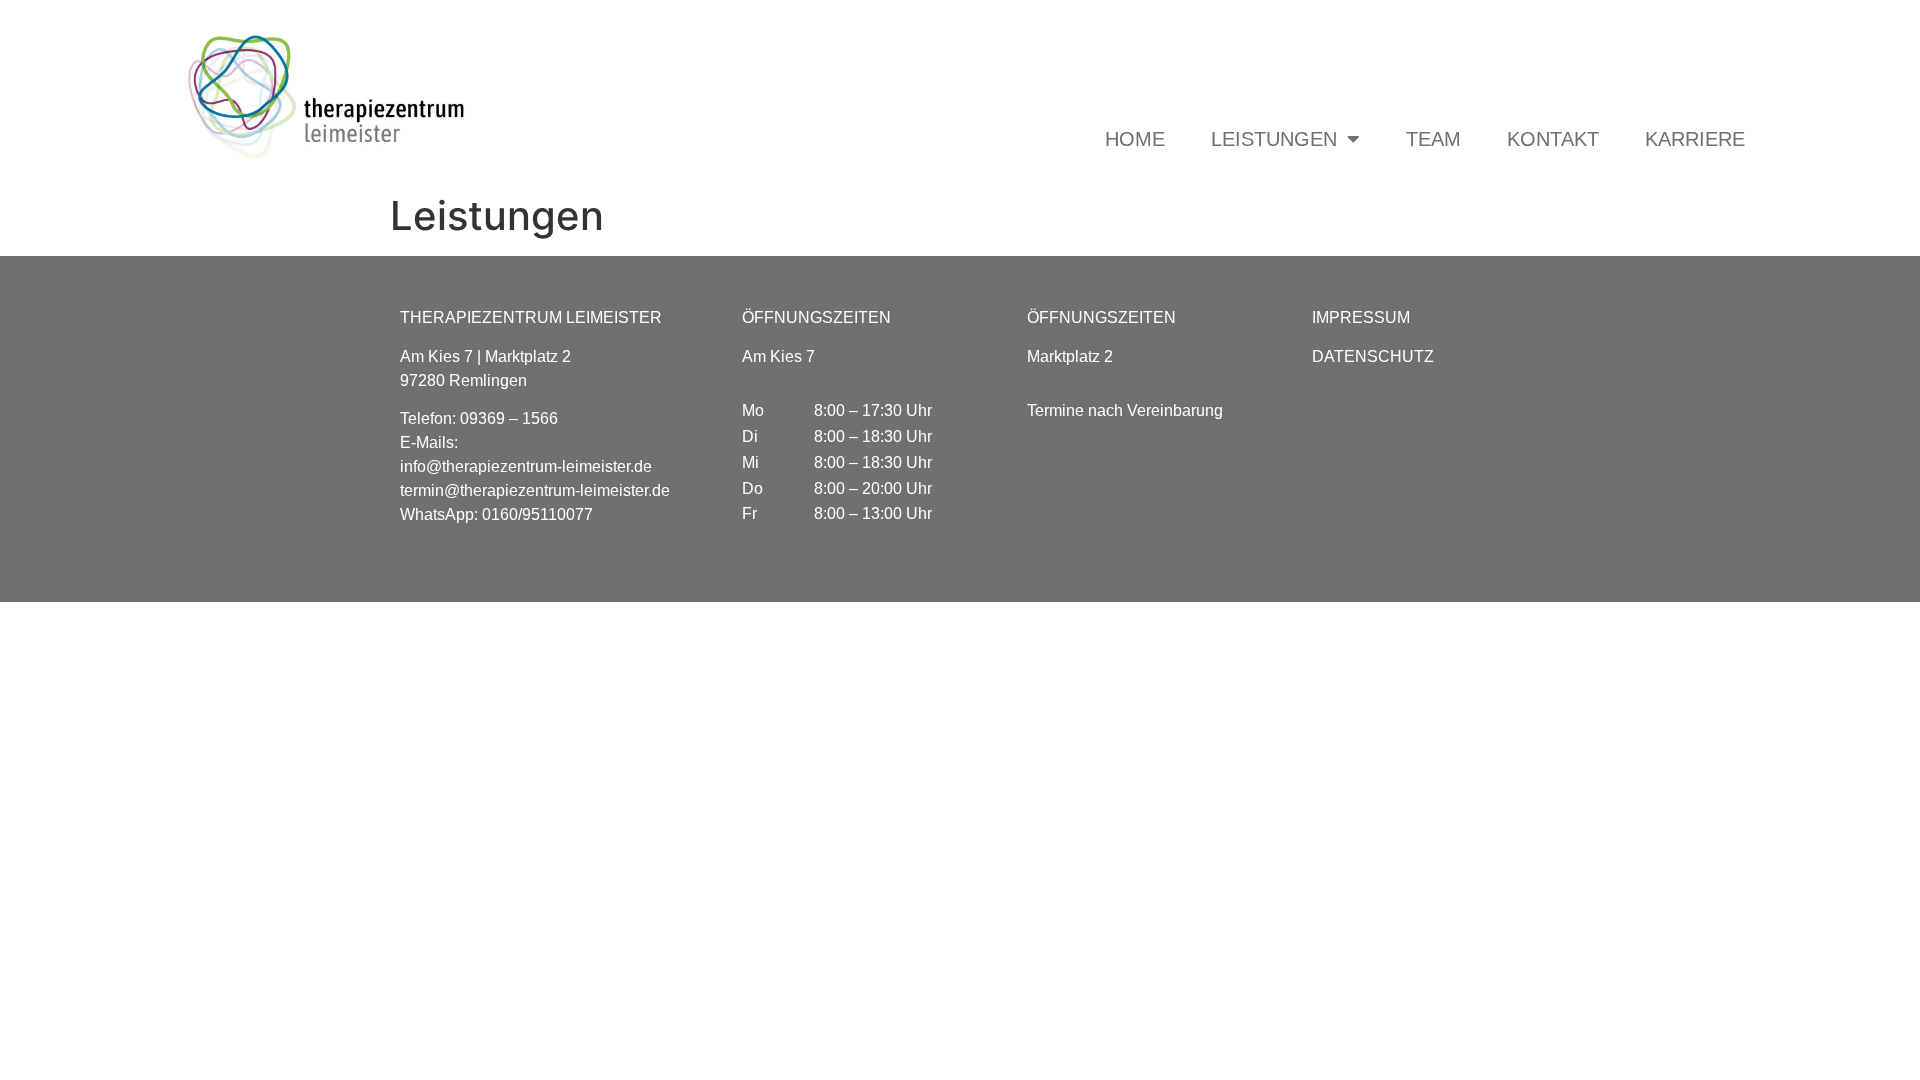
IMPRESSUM (1361, 317)
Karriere (1695, 139)
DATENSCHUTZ (1373, 356)
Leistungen (1274, 139)
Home (1135, 139)
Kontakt (1553, 139)
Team (1433, 139)
